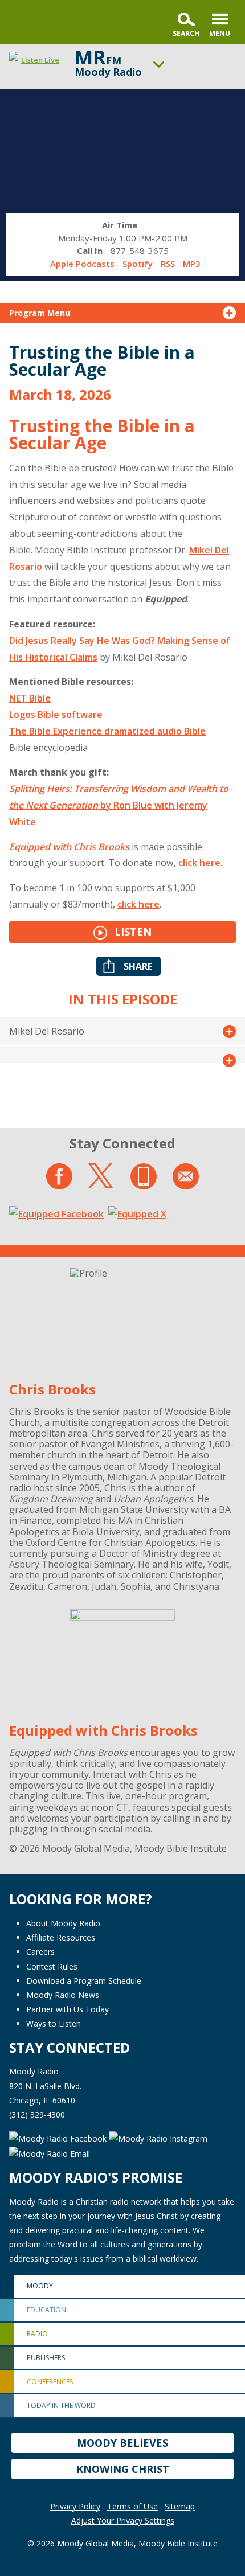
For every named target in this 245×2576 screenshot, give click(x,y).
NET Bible (30, 698)
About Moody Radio (63, 1923)
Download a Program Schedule (84, 1981)
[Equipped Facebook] (56, 1213)
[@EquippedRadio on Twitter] (101, 1176)
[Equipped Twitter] (137, 1213)
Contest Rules (52, 1966)
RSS (168, 264)
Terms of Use (132, 2506)
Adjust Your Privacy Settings (123, 2520)
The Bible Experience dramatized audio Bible (107, 731)
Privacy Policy (75, 2506)
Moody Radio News (63, 1995)
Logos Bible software (56, 715)
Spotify (138, 264)
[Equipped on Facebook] (59, 1176)
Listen (132, 932)
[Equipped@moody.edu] (186, 1176)
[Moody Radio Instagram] (158, 2137)
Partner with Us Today (68, 2009)
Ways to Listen (54, 2023)
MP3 (192, 264)
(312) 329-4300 (37, 2114)
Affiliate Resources (61, 1937)
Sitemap (180, 2506)
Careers (40, 1952)
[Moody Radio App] (144, 1176)
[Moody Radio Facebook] (59, 2137)
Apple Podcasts (82, 264)
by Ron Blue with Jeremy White (119, 805)
